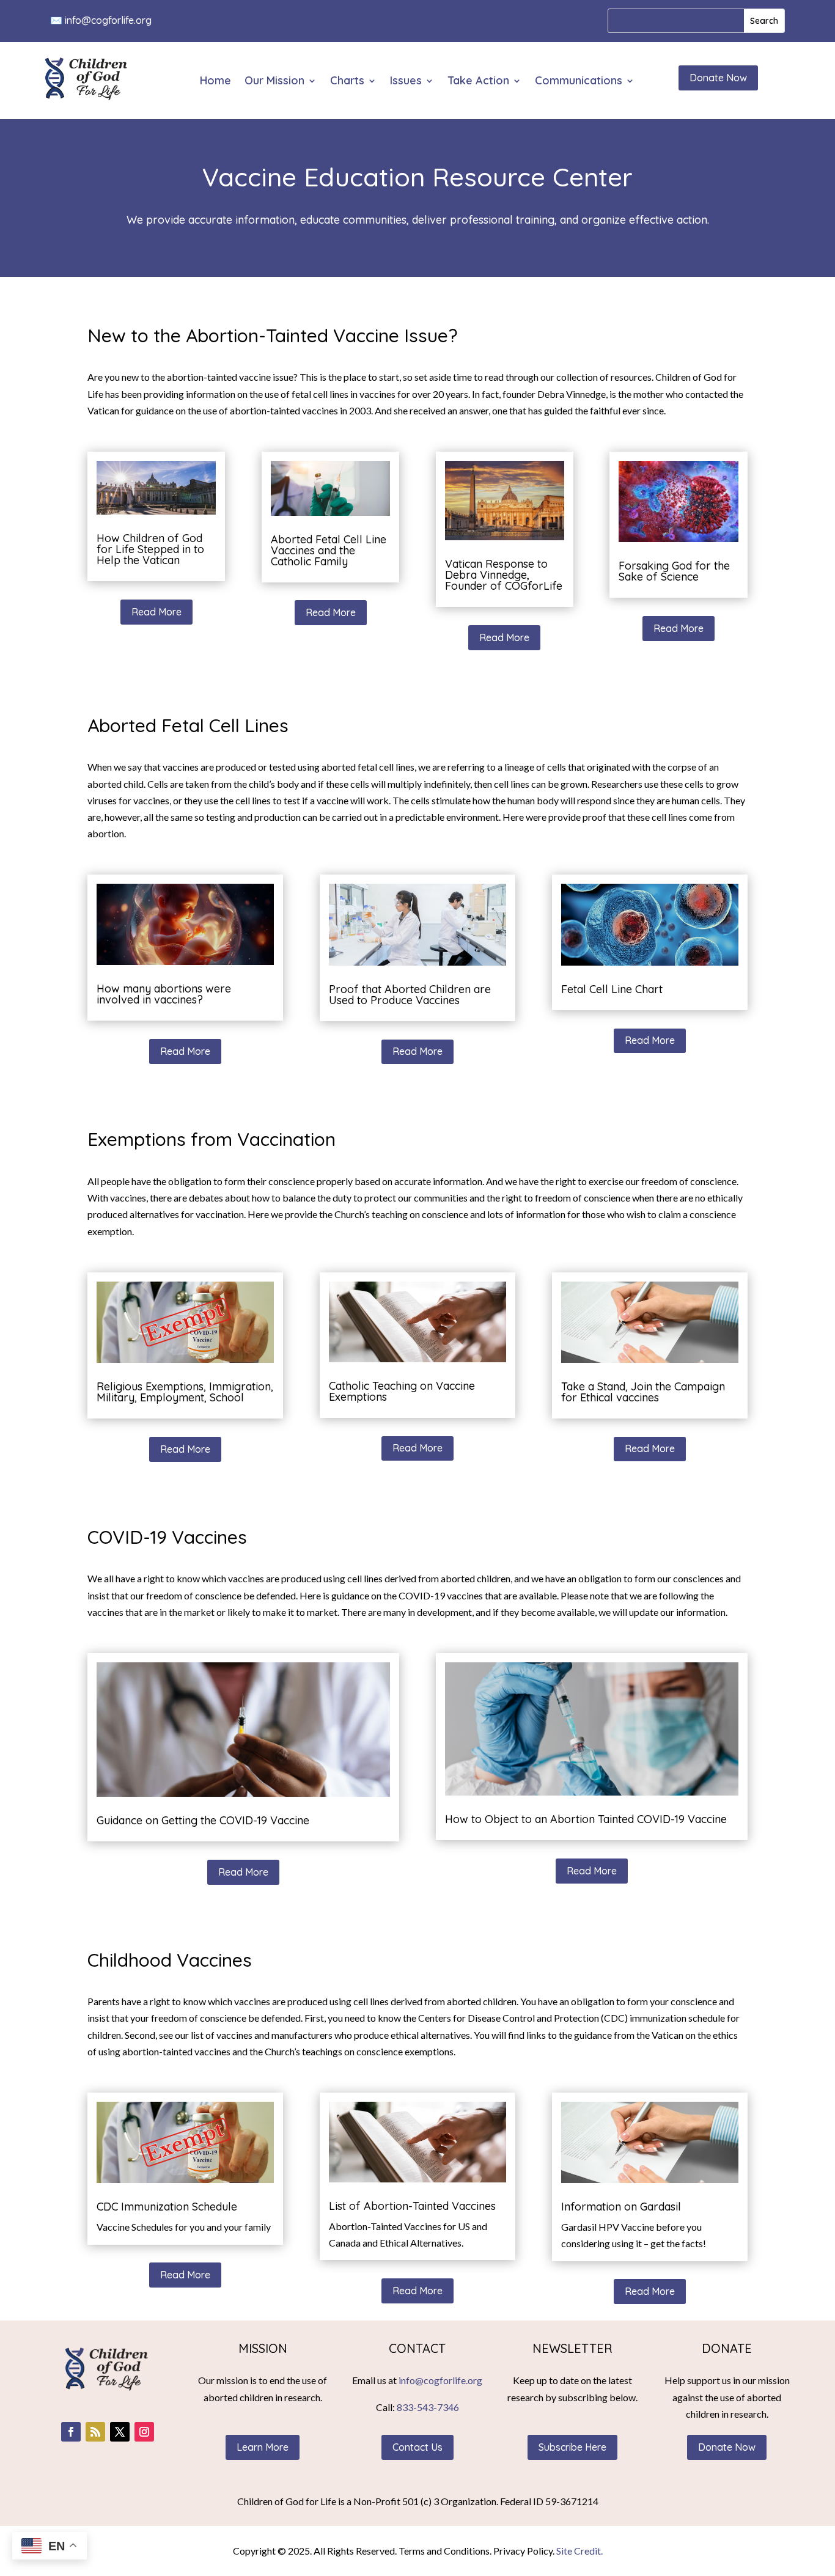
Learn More (263, 2447)
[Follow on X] (120, 2432)
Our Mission (274, 82)
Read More (156, 612)
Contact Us (417, 2447)
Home (215, 82)
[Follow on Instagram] (144, 2432)
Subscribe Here (572, 2447)
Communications (579, 82)
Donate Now (718, 78)
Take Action (478, 82)
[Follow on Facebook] (71, 2432)
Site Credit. (579, 2551)
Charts (347, 82)
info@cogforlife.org (108, 20)
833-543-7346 (428, 2407)
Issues (406, 82)
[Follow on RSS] (95, 2432)
